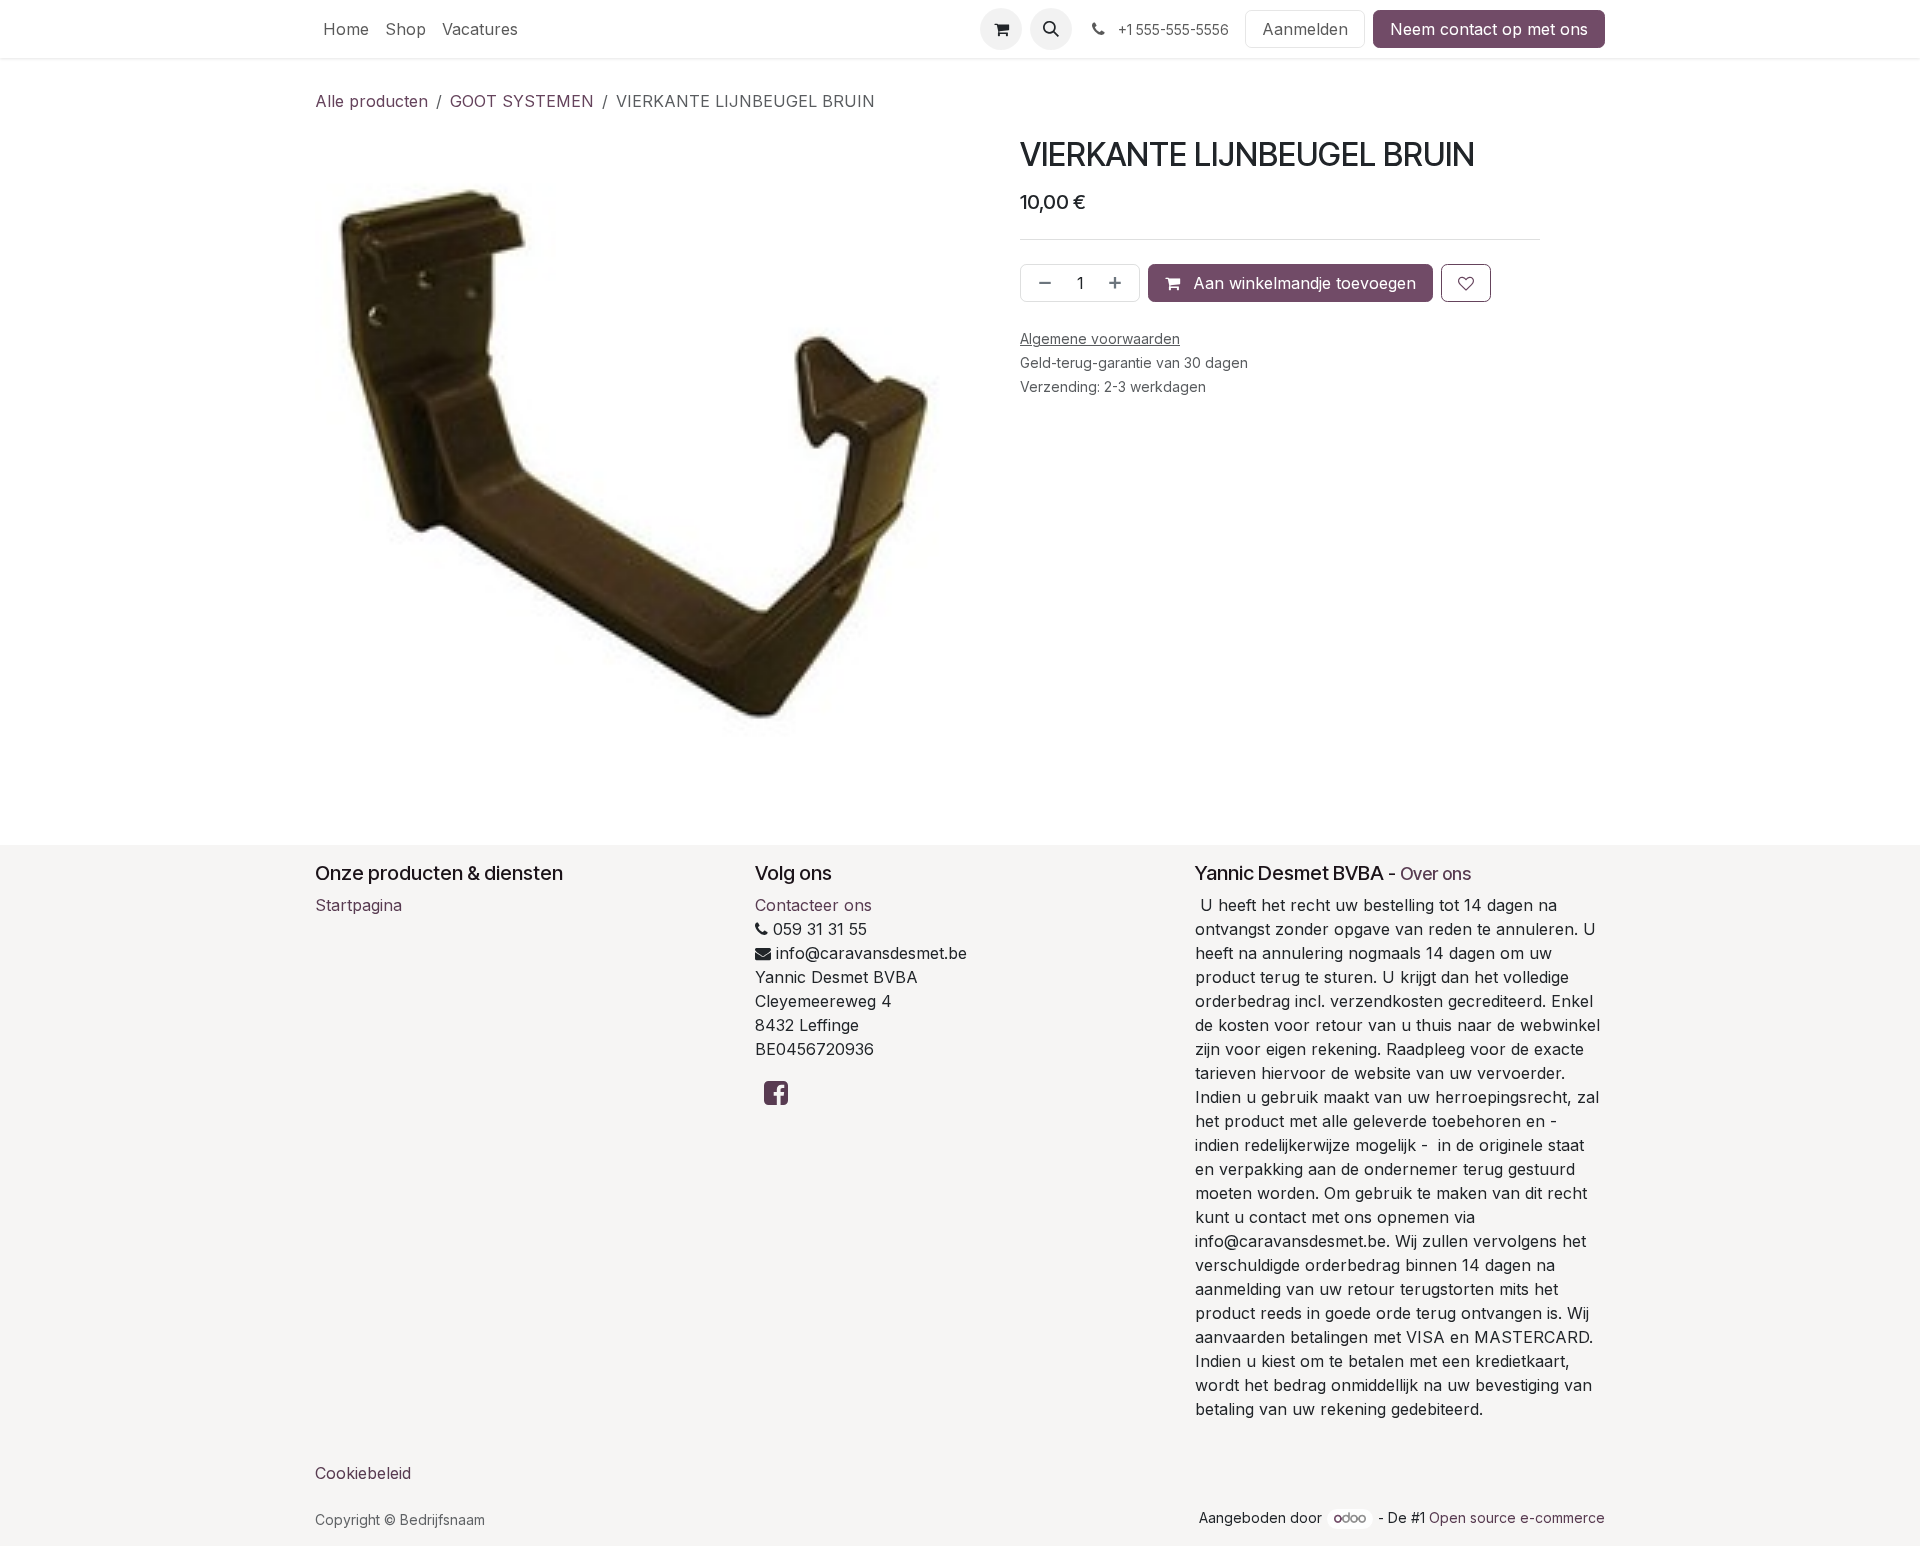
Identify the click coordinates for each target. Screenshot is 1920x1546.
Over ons (1435, 873)
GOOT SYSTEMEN (522, 101)
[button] (1051, 29)
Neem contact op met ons (1489, 29)
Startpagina (358, 905)
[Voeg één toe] (1119, 283)
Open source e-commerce (1517, 1517)
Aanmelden (1305, 29)
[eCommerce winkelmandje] (1001, 29)
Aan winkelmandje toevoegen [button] (1302, 283)
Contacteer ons (813, 905)
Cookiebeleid (363, 1473)
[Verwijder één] (1041, 283)
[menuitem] (346, 29)
